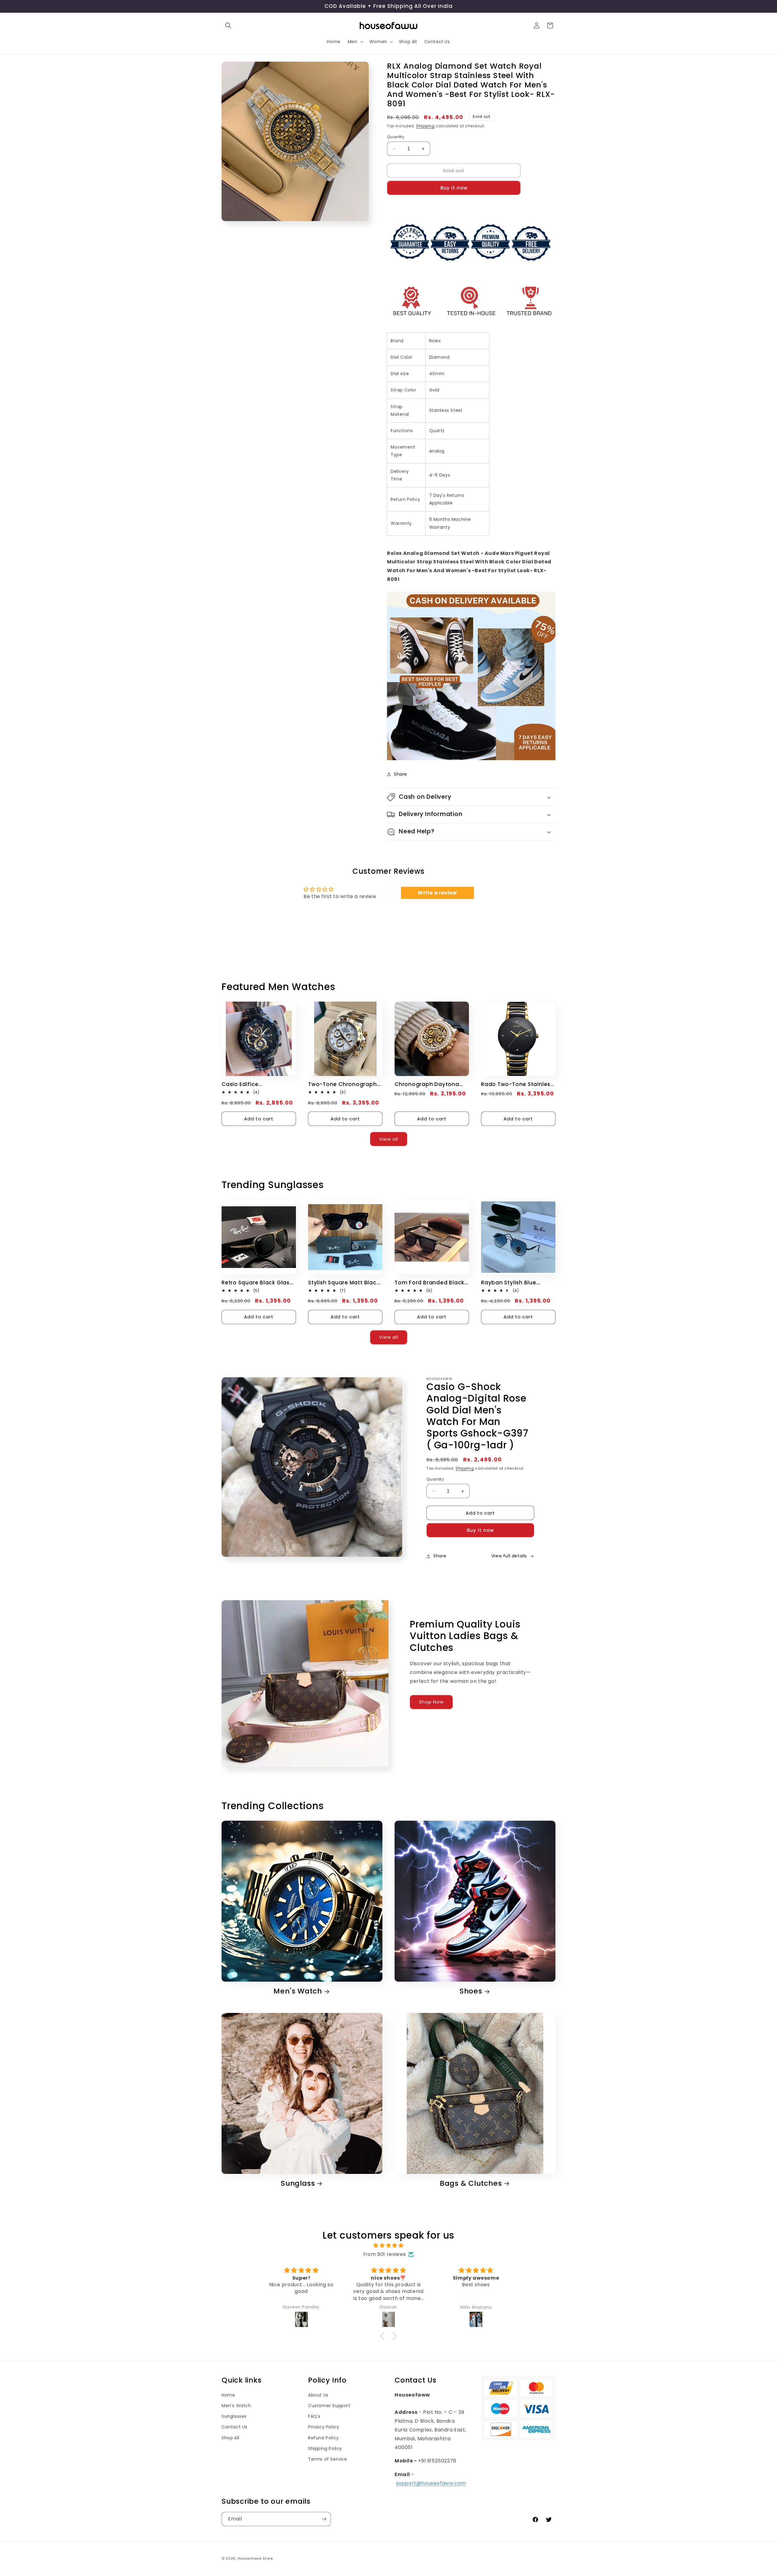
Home (228, 2395)
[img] (388, 2246)
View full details (509, 1556)
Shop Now (431, 1702)
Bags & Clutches (471, 2183)
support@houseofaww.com (431, 2483)
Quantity (396, 137)
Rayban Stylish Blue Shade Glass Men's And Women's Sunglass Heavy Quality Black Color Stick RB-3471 (517, 1283)
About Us (318, 2395)
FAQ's (314, 2416)
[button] (228, 26)
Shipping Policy (325, 2448)
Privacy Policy (324, 2427)
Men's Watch (298, 1991)
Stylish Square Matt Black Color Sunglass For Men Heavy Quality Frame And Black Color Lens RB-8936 (344, 1283)
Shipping (425, 126)
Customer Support (329, 2406)
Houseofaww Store (255, 2558)
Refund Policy (324, 2438)
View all (389, 1139)
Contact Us (234, 2427)
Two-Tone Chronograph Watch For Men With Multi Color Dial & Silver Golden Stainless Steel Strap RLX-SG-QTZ (344, 1084)
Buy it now (454, 188)
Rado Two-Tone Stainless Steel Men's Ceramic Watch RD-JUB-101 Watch (517, 1084)
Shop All (231, 2438)
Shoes (471, 1991)
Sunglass (298, 2183)
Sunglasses (234, 2416)
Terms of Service (328, 2459)
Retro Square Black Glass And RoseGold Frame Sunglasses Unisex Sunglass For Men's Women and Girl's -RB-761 (258, 1283)
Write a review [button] (437, 893)
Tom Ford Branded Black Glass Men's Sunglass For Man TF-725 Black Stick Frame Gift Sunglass (430, 1283)
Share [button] (400, 774)
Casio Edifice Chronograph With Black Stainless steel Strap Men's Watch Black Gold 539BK (256, 1084)
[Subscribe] (324, 2519)
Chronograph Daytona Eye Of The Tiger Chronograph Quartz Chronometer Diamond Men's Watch (428, 1084)
